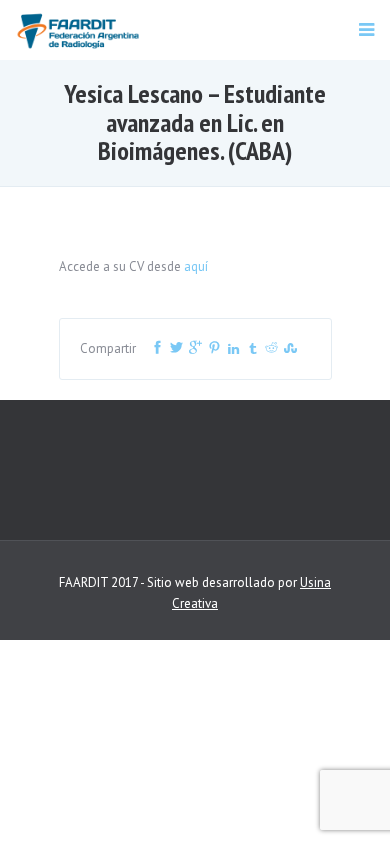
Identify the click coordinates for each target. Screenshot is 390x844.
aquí (196, 266)
